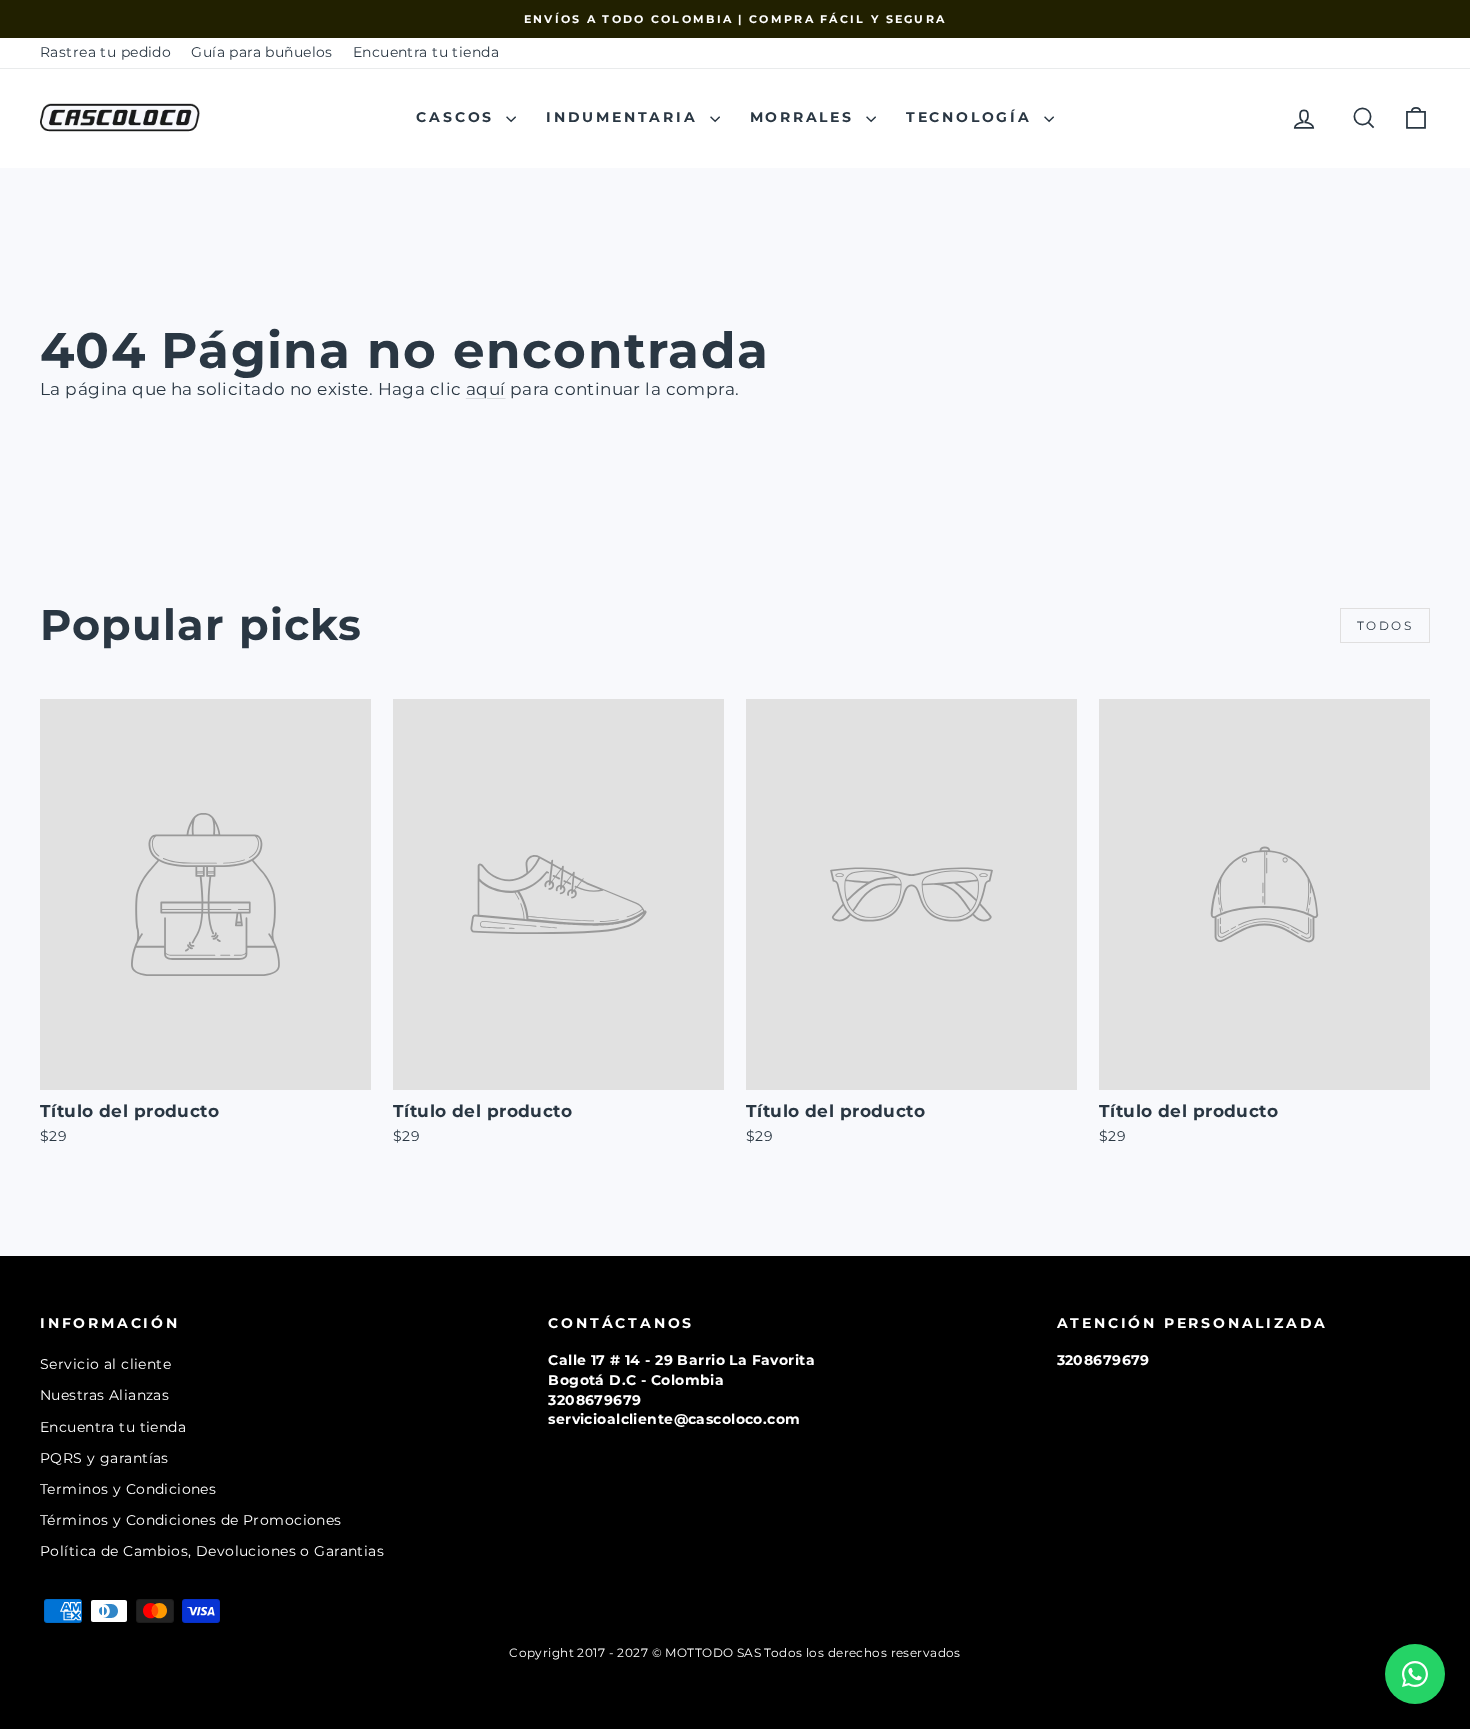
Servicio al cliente (105, 1364)
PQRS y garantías (104, 1458)
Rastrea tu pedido (105, 52)
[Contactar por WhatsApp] (1415, 1674)
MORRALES (805, 117)
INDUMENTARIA (625, 117)
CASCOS (458, 117)
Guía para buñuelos (262, 52)
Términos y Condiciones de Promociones (191, 1520)
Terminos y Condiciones (128, 1489)
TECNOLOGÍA (972, 117)
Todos (1385, 625)
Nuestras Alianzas (104, 1395)
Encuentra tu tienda (426, 52)
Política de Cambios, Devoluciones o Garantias (212, 1551)
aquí (486, 389)
